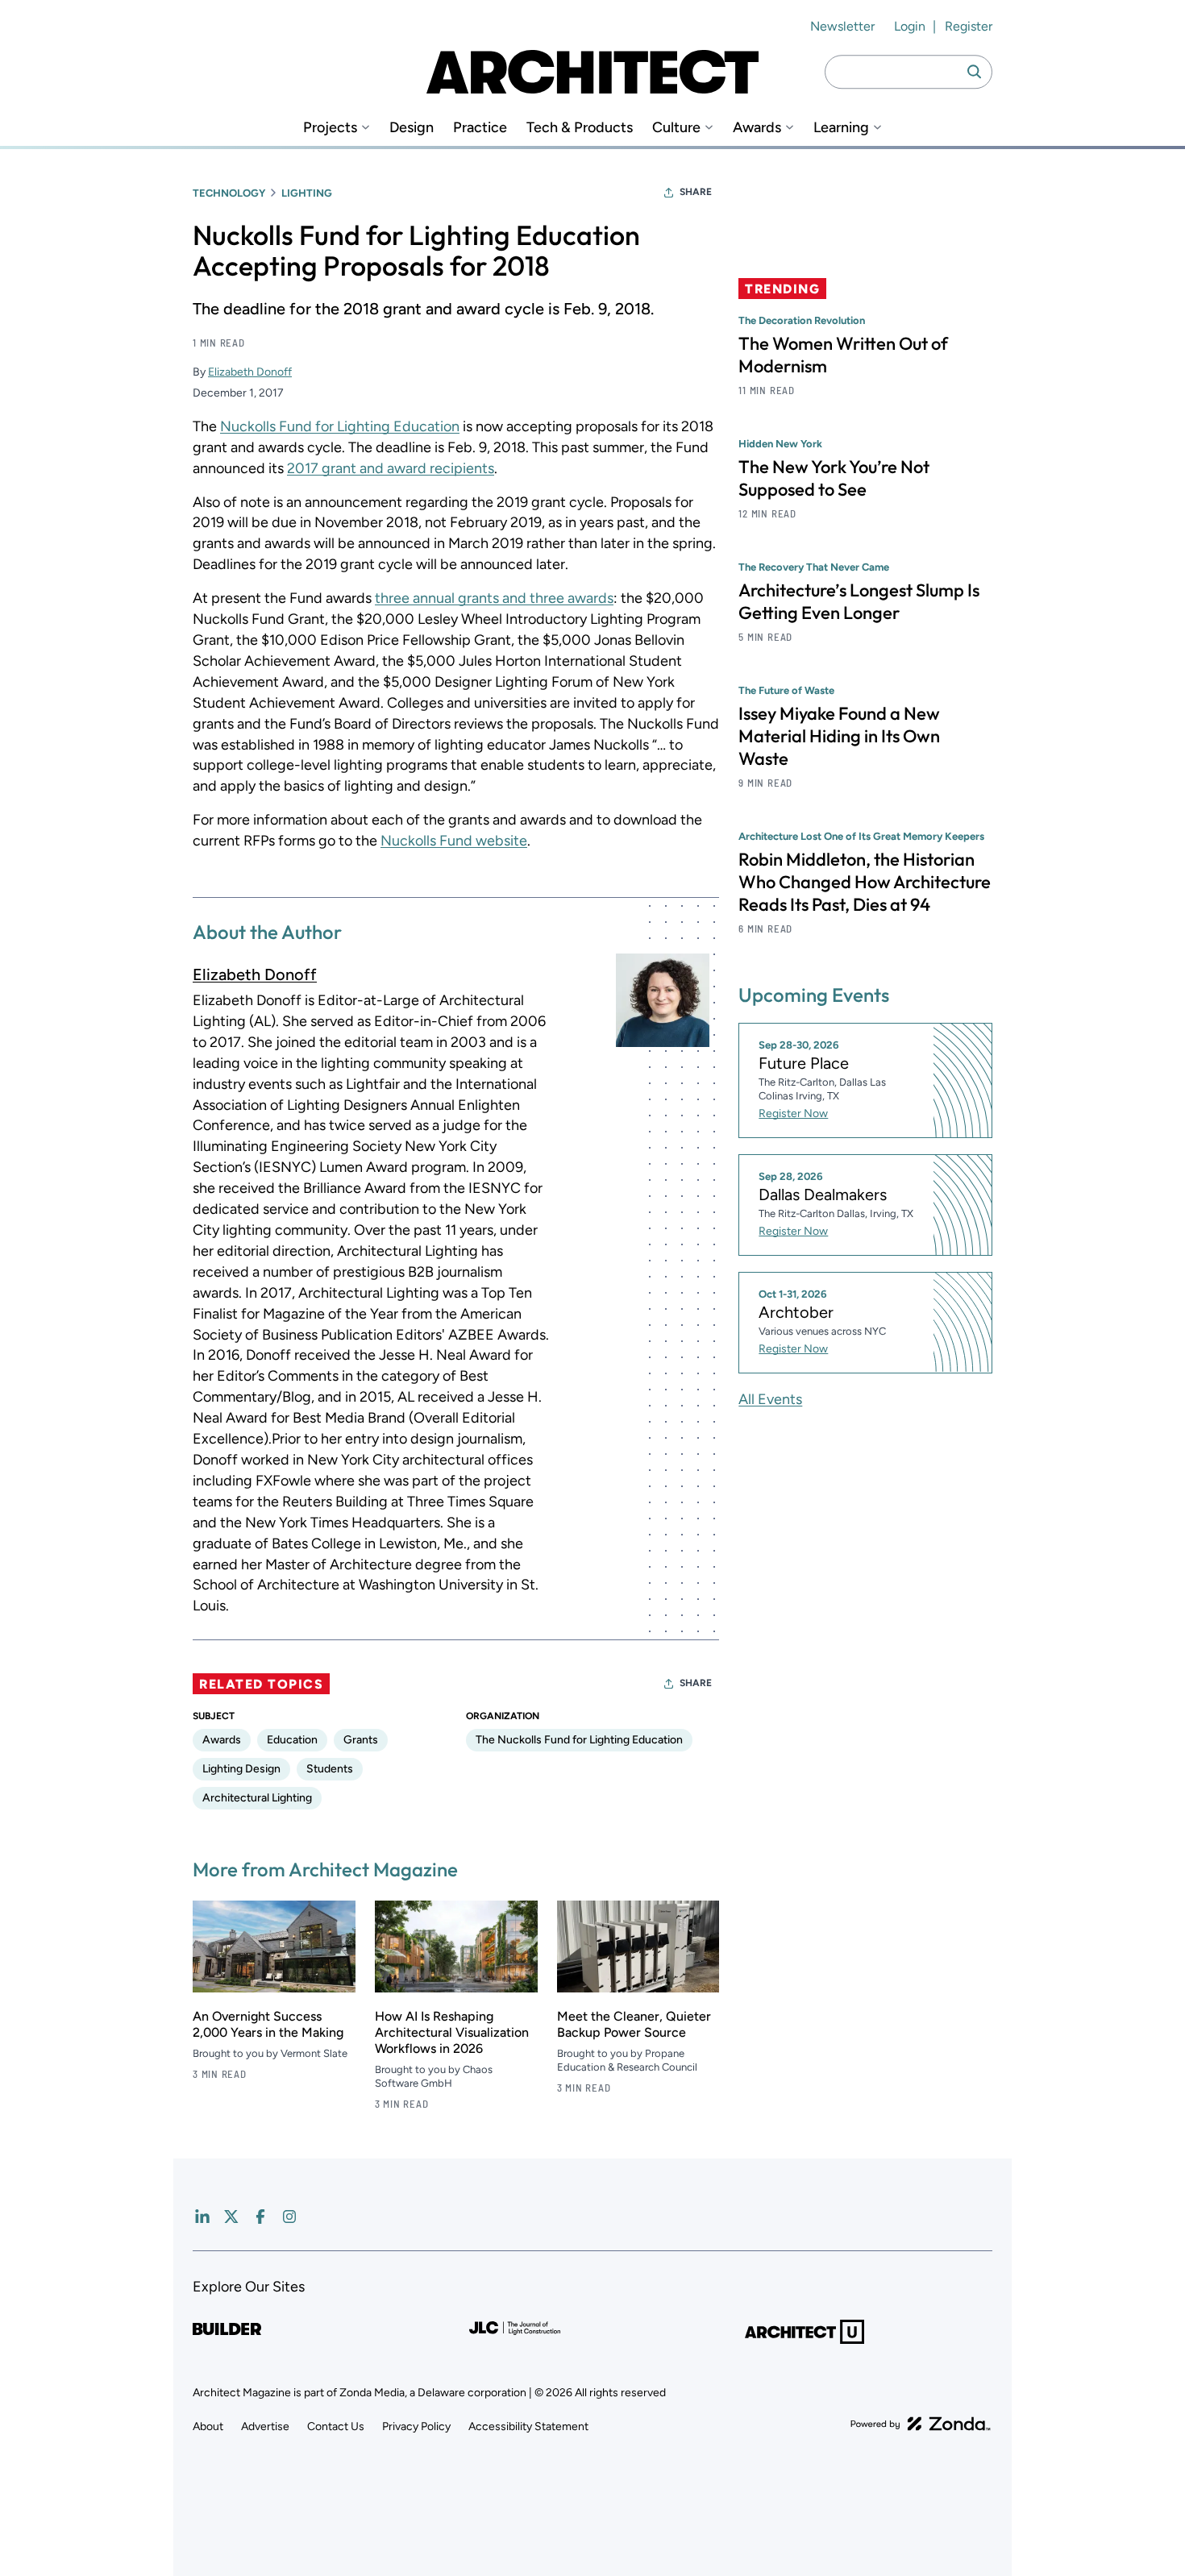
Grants (361, 1740)
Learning (841, 128)
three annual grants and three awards (494, 598)
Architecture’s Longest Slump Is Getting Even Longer (859, 601)
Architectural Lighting (257, 1798)
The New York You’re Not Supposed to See (834, 478)
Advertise (265, 2426)
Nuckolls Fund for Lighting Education (340, 426)
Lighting (307, 193)
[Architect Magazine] (592, 72)
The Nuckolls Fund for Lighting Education (579, 1740)
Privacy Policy (416, 2426)
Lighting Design (241, 1769)
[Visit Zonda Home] (921, 2424)
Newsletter (842, 26)
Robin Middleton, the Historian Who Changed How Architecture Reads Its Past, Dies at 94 (865, 882)
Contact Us (336, 2426)
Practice (480, 128)
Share (696, 192)
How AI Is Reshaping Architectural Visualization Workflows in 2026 (452, 2032)
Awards (757, 128)
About (208, 2426)
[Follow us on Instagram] (289, 2217)
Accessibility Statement (528, 2426)
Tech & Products (580, 128)
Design (412, 128)
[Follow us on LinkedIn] (202, 2217)
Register (969, 26)
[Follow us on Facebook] (260, 2217)
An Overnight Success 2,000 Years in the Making (268, 2024)
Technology (229, 193)
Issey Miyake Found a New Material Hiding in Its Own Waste (839, 736)
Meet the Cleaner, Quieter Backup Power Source (634, 2024)
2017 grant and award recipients (391, 468)
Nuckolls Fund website (454, 841)
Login (910, 26)
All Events (770, 1398)
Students (330, 1769)
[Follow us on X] (231, 2217)
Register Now (793, 1113)
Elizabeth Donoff (250, 372)
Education (292, 1740)
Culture (676, 128)
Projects (330, 128)
